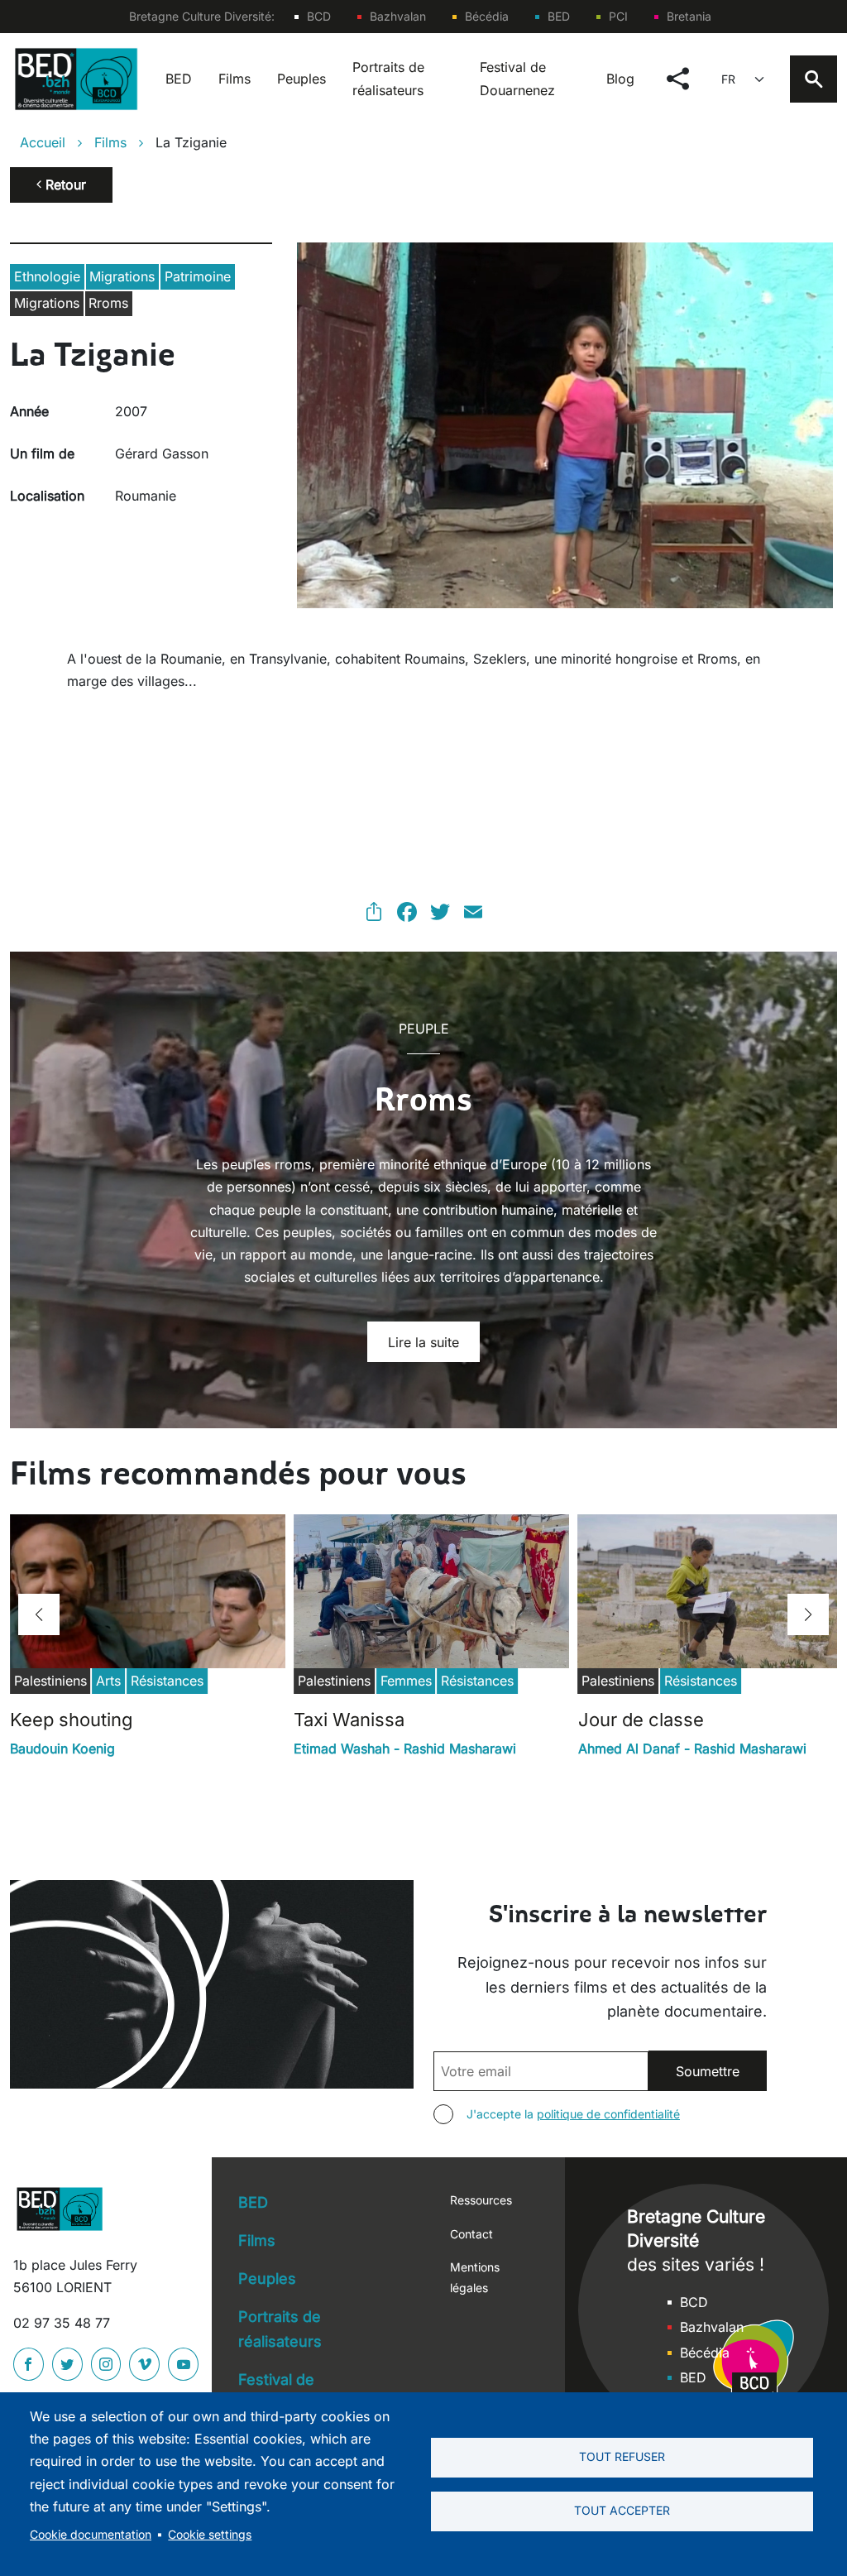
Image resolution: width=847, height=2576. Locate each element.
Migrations (122, 276)
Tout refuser (622, 2457)
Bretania (689, 16)
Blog (620, 79)
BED (559, 16)
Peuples (301, 79)
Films (234, 79)
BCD (319, 16)
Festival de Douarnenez (517, 78)
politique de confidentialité (608, 2114)
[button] (39, 1614)
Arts (108, 1681)
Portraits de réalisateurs (388, 78)
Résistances (167, 1681)
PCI (618, 16)
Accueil (43, 142)
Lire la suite (423, 1342)
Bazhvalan (398, 16)
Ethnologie (47, 276)
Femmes (406, 1681)
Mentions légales (475, 2277)
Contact (471, 2234)
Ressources (481, 2200)
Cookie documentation (91, 2535)
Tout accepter (622, 2511)
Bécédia (487, 16)
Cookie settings (210, 2535)
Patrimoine (198, 276)
